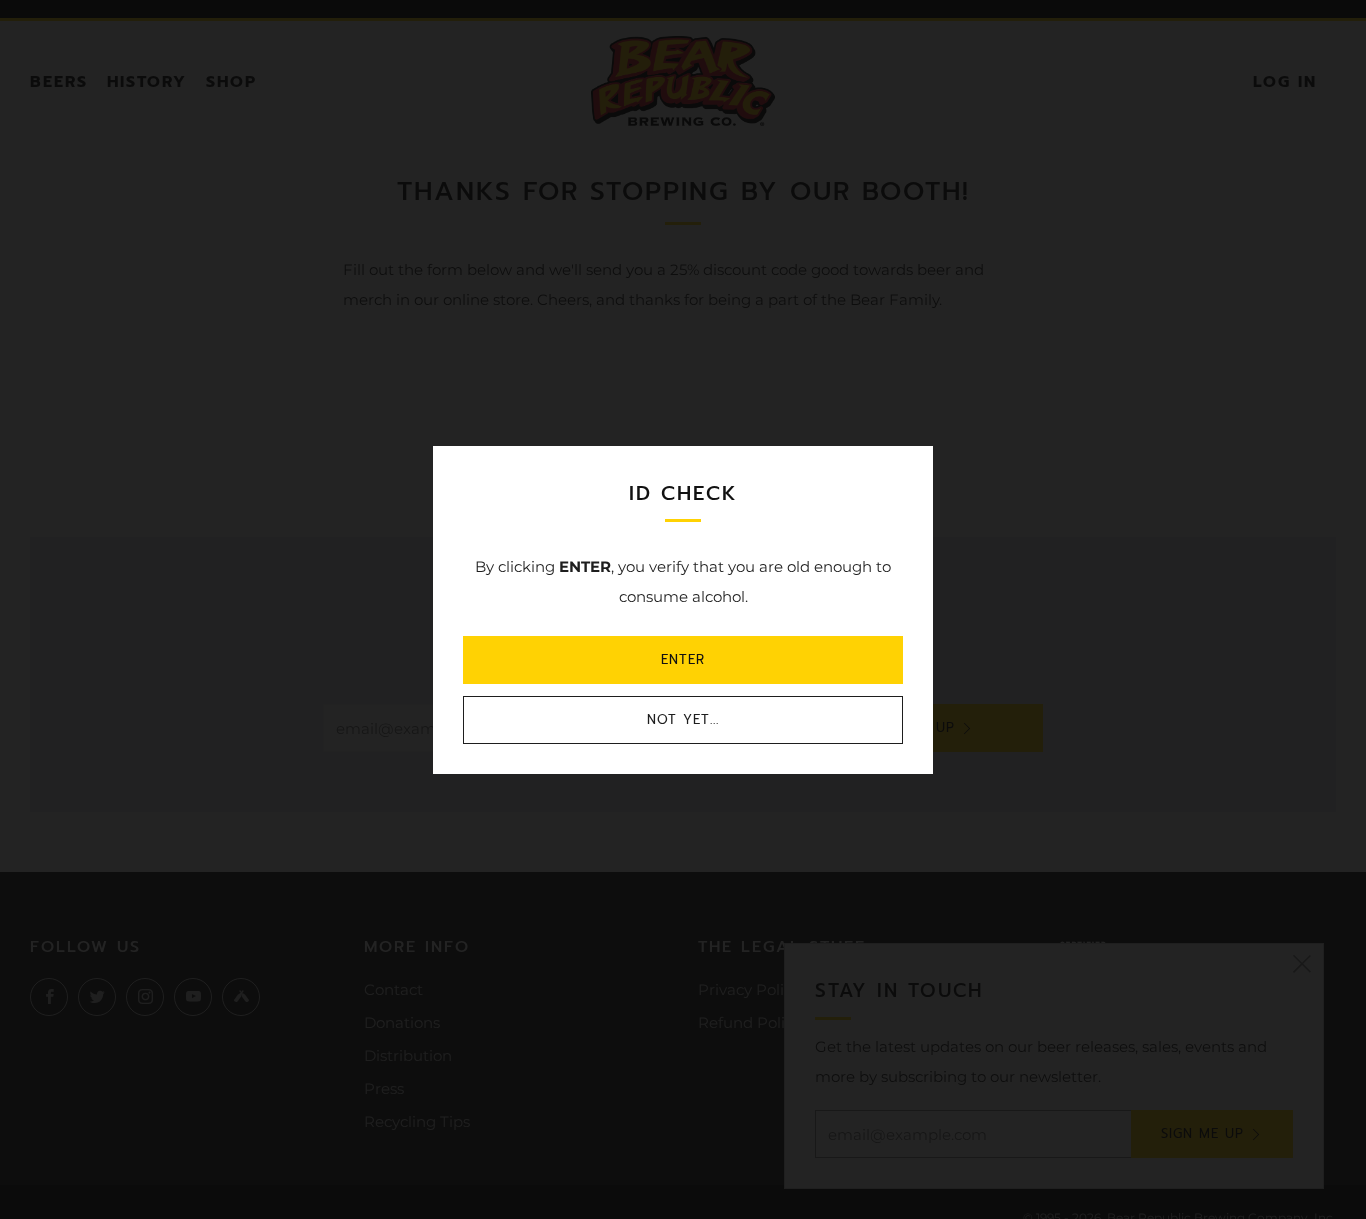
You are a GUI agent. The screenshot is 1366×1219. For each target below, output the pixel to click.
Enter (683, 659)
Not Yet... (683, 719)
